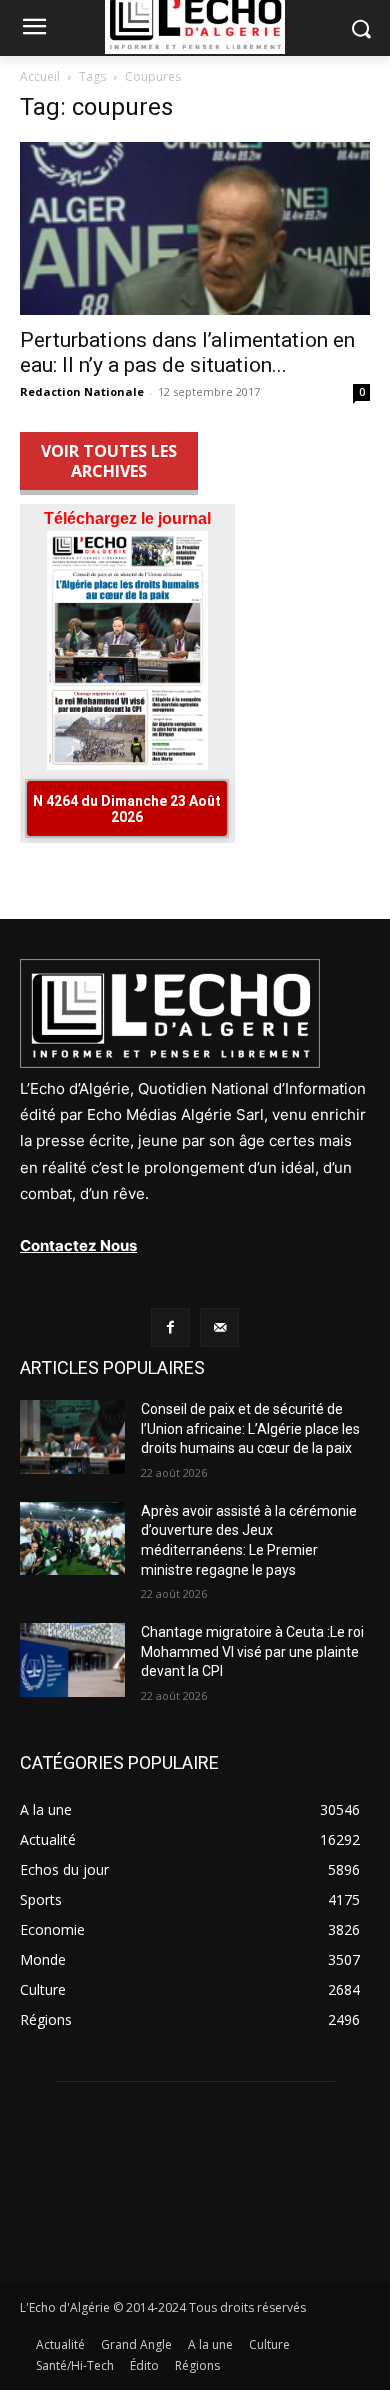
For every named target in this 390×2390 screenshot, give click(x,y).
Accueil (40, 76)
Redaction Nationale (82, 391)
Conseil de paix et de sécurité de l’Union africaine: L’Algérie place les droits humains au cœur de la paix (250, 1428)
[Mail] (219, 1327)
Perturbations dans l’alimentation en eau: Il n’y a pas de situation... (187, 352)
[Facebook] (170, 1327)
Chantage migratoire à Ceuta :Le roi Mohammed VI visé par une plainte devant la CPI (252, 1651)
